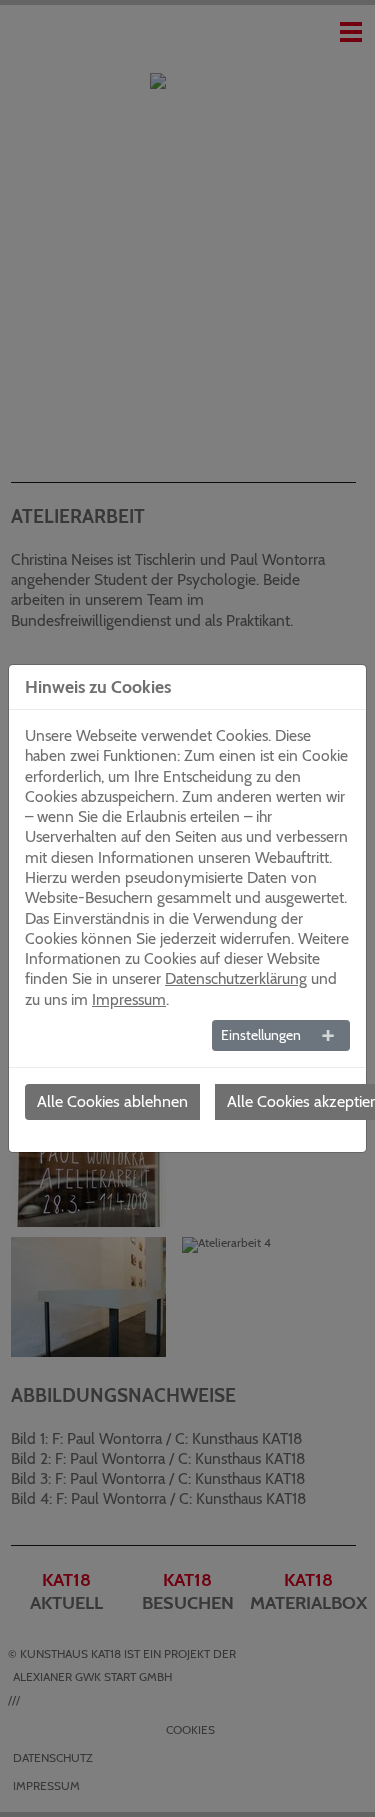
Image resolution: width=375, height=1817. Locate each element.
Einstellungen (261, 1035)
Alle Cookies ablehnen (112, 1101)
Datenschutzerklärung (236, 978)
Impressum (129, 999)
